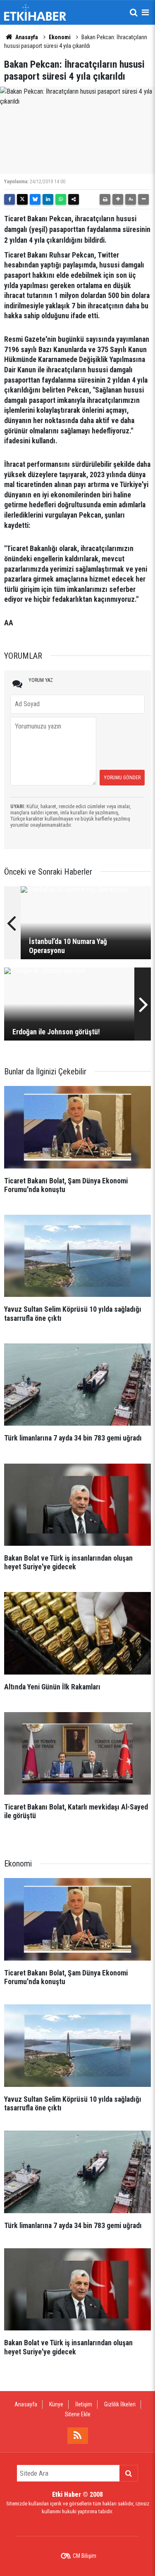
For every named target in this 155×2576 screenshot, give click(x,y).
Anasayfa (26, 37)
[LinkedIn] (48, 199)
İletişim (84, 2404)
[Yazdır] (105, 199)
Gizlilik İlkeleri (120, 2404)
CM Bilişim (85, 2556)
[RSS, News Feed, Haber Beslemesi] (78, 2436)
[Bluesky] (35, 199)
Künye (56, 2404)
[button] (118, 199)
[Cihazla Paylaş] (74, 199)
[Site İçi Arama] (134, 12)
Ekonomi (60, 37)
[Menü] (145, 12)
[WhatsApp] (61, 199)
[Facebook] (10, 199)
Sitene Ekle (78, 2414)
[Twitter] (22, 199)
